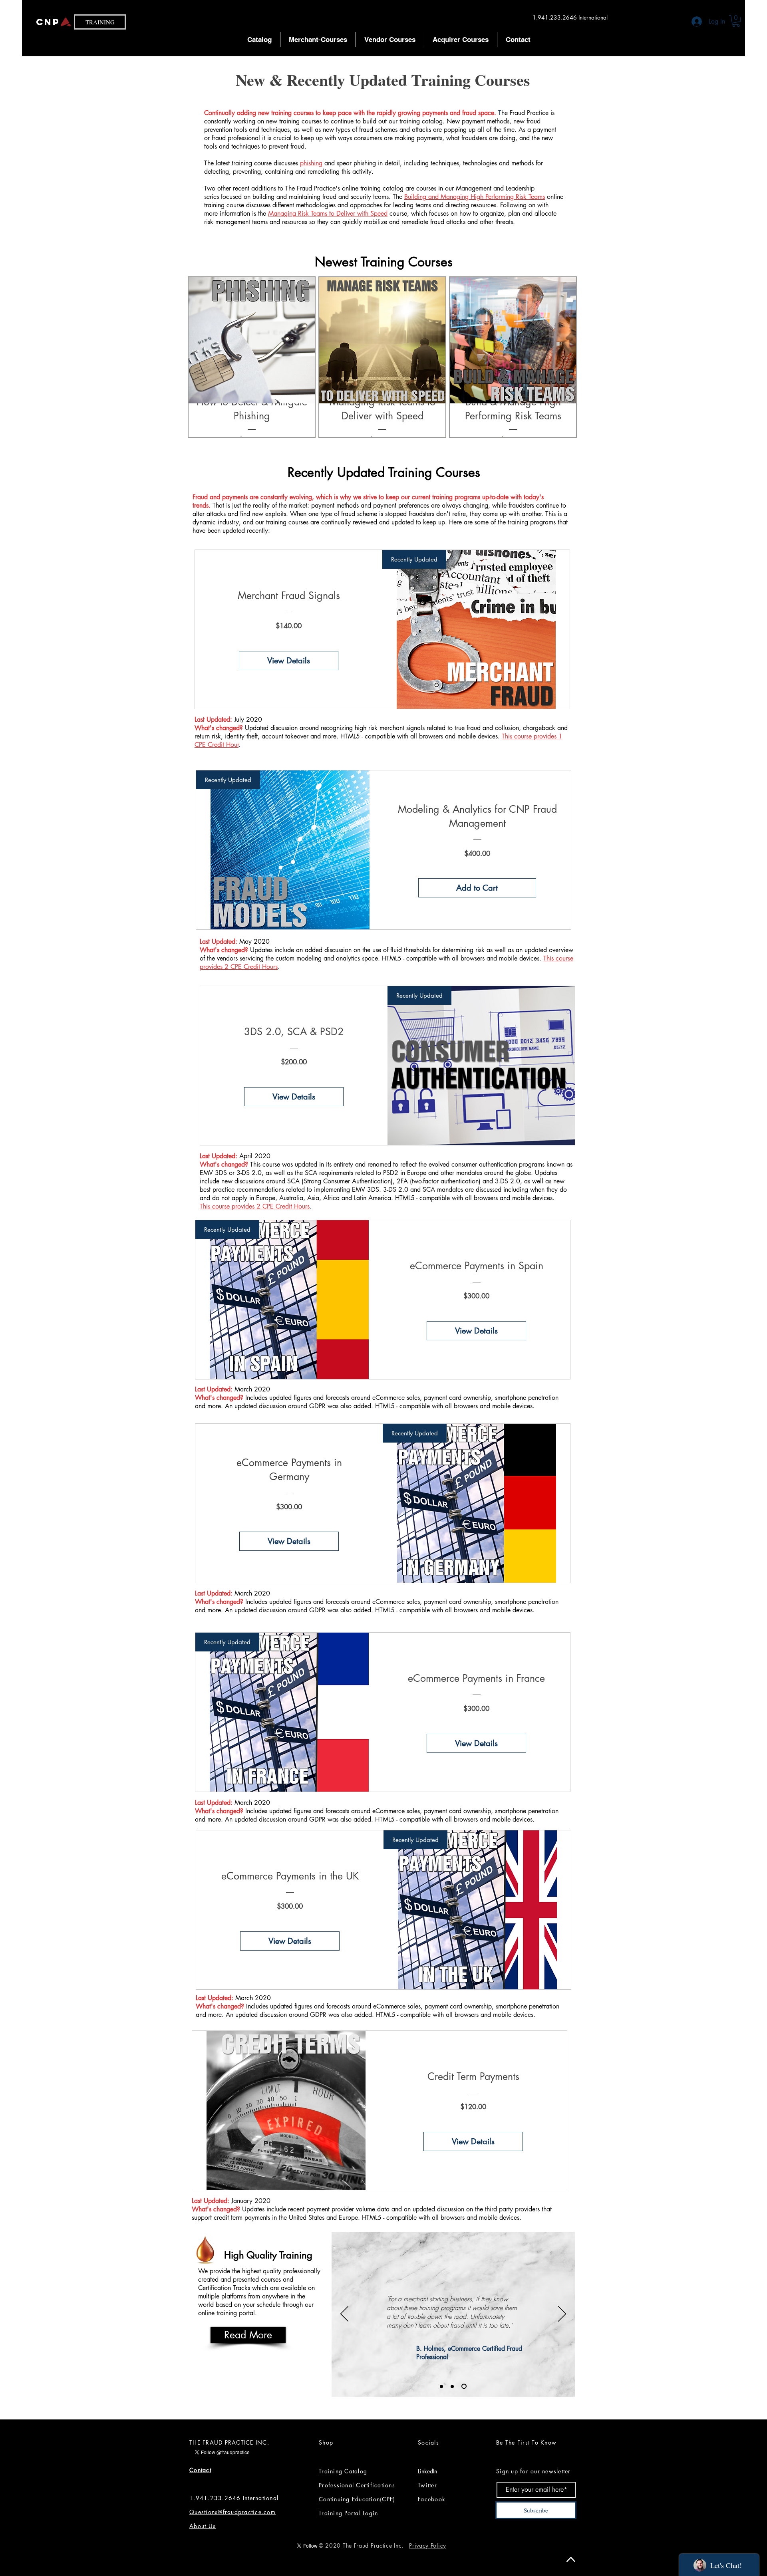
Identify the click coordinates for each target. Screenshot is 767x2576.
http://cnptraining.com (417, 2333)
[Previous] (344, 2314)
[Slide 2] (454, 2386)
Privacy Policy (428, 2545)
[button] (736, 21)
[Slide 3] (465, 2386)
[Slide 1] (442, 2386)
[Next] (562, 2314)
